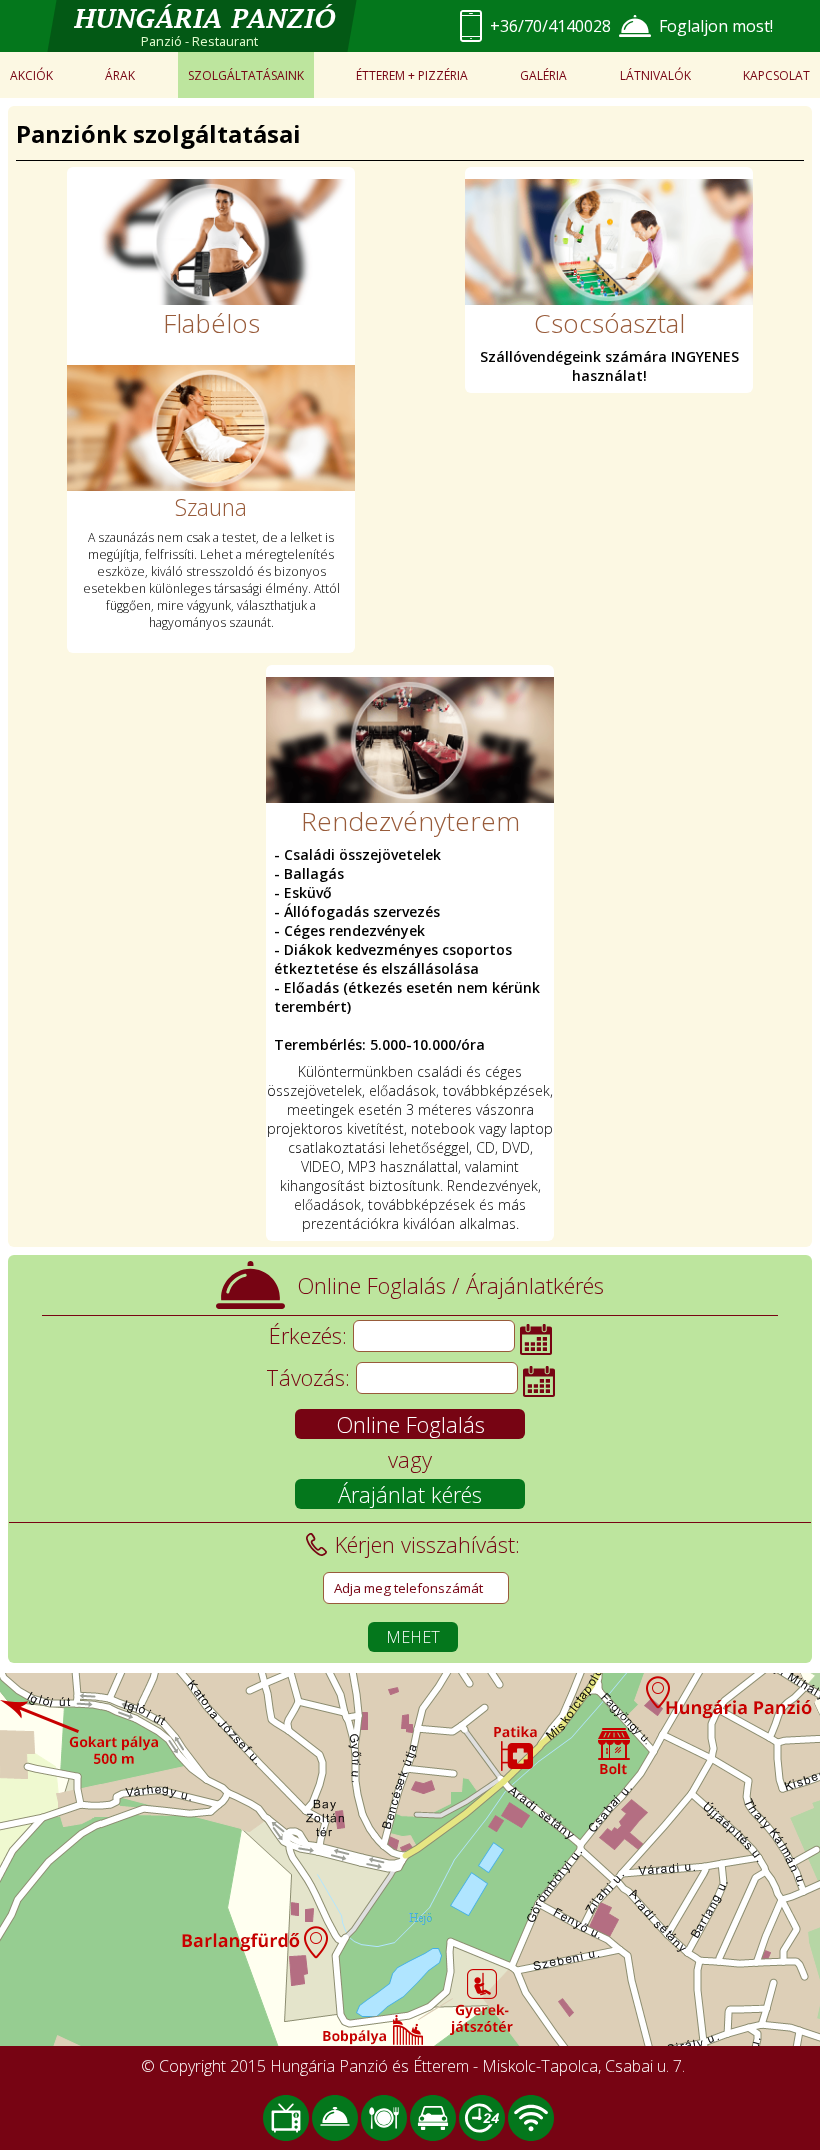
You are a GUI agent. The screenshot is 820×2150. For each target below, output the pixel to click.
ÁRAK (120, 75)
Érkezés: (308, 1335)
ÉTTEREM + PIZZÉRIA (412, 75)
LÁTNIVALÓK (655, 75)
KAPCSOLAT (776, 75)
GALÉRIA (543, 75)
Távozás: (308, 1377)
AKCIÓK (31, 75)
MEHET (413, 1637)
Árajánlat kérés (410, 1494)
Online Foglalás (410, 1424)
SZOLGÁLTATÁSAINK (246, 75)
